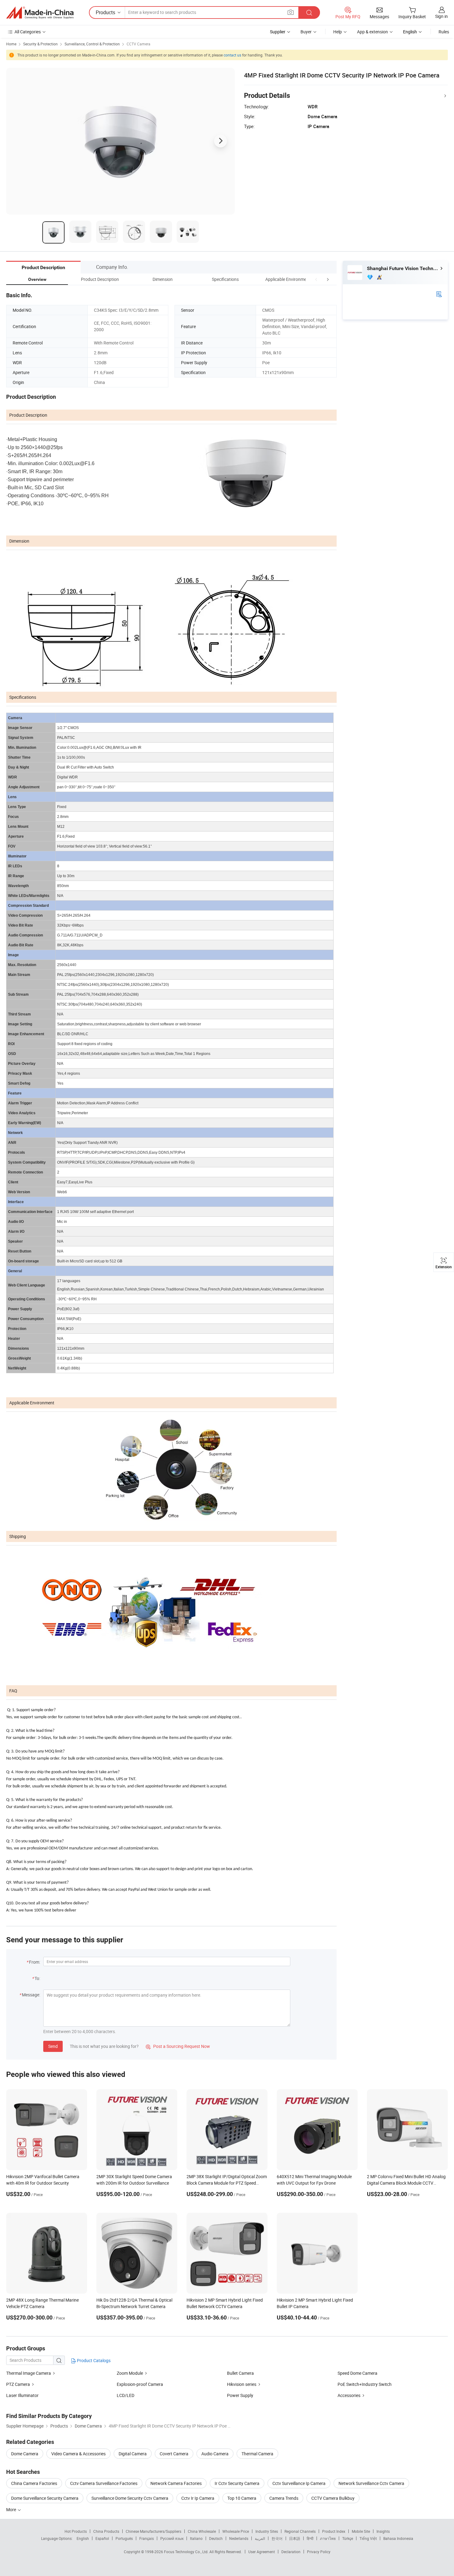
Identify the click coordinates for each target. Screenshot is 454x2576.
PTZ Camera (18, 2384)
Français (147, 2538)
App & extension (372, 32)
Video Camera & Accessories (78, 2454)
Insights (383, 2531)
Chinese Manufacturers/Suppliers (153, 2531)
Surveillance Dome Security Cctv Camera (130, 2498)
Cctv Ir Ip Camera (198, 2498)
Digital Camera (133, 2454)
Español (102, 2538)
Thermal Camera (257, 2454)
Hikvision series (242, 2384)
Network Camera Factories (176, 2483)
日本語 (295, 2538)
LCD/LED (126, 2395)
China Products (106, 2531)
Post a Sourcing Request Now (178, 2046)
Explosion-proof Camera (140, 2384)
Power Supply (240, 2395)
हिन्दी (310, 2538)
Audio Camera (215, 2454)
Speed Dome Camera (357, 2373)
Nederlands (239, 2538)
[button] (316, 279)
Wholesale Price (236, 2531)
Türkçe (348, 2538)
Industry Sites (267, 2531)
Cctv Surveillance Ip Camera (299, 2483)
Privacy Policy (319, 2552)
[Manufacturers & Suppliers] (40, 13)
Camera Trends (284, 2498)
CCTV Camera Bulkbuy (333, 2498)
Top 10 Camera (242, 2498)
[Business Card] (439, 294)
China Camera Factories (34, 2483)
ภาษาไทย (328, 2538)
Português (124, 2538)
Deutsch (216, 2538)
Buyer (306, 32)
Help (338, 32)
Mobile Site (361, 2531)
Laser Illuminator (22, 2395)
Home (11, 44)
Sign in (441, 16)
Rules (444, 32)
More (12, 2509)
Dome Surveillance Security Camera (45, 2498)
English (83, 2538)
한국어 (277, 2538)
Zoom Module (130, 2373)
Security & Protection (40, 44)
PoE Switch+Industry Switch (365, 2384)
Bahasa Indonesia (398, 2538)
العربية (260, 2538)
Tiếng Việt (368, 2538)
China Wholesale (202, 2531)
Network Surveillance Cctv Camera (371, 2483)
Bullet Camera (240, 2373)
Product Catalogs (93, 2360)
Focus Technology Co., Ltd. (187, 2552)
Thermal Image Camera (29, 2373)
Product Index (334, 2531)
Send (53, 2046)
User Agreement (262, 2552)
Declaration (291, 2552)
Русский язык (172, 2538)
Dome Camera (25, 2454)
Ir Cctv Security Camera (237, 2483)
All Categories (28, 32)
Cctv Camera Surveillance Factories (104, 2483)
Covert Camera (174, 2454)
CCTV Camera (139, 44)
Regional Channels (300, 2531)
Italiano (196, 2538)
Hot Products (76, 2531)
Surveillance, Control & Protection (92, 44)
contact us (232, 55)
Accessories (349, 2395)
